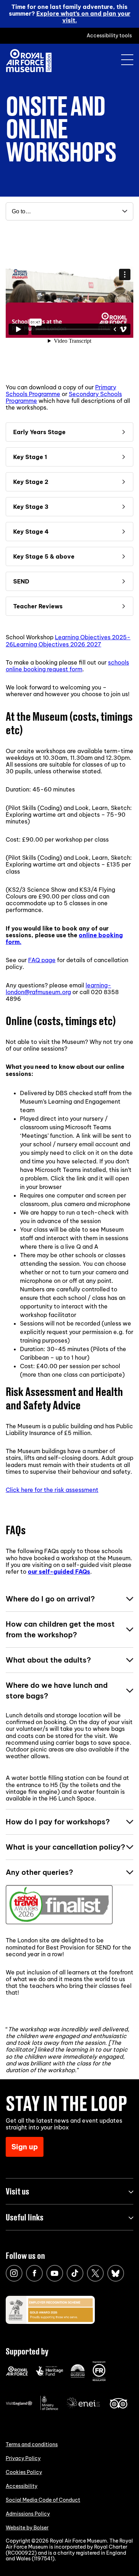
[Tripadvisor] (119, 2407)
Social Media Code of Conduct (43, 2500)
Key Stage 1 (30, 457)
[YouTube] (55, 2273)
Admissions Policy (28, 2514)
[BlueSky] (116, 2273)
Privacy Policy (23, 2458)
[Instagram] (14, 2273)
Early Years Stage (39, 432)
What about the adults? (48, 1660)
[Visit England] (19, 2404)
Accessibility (22, 2486)
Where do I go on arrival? (50, 1599)
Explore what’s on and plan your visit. (83, 17)
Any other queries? (39, 1872)
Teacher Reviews (38, 606)
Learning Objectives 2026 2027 (57, 644)
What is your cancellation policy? (65, 1847)
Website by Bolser (27, 2528)
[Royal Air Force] (17, 2374)
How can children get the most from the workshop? (60, 1629)
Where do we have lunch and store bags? (57, 1690)
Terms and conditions (32, 2444)
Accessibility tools (109, 36)
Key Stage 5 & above (44, 556)
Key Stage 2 (31, 482)
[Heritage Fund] (49, 2374)
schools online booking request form (67, 666)
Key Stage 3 (31, 507)
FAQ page (42, 960)
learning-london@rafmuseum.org (58, 989)
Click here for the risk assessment (52, 1490)
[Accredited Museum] (78, 2376)
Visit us (17, 2191)
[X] (95, 2273)
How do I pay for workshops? (58, 1822)
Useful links (25, 2217)
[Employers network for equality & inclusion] (84, 2409)
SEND (21, 581)
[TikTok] (75, 2273)
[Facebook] (34, 2273)
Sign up (25, 2147)
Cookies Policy (24, 2472)
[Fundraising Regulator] (99, 2379)
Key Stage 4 (31, 532)
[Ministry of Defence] (49, 2409)
